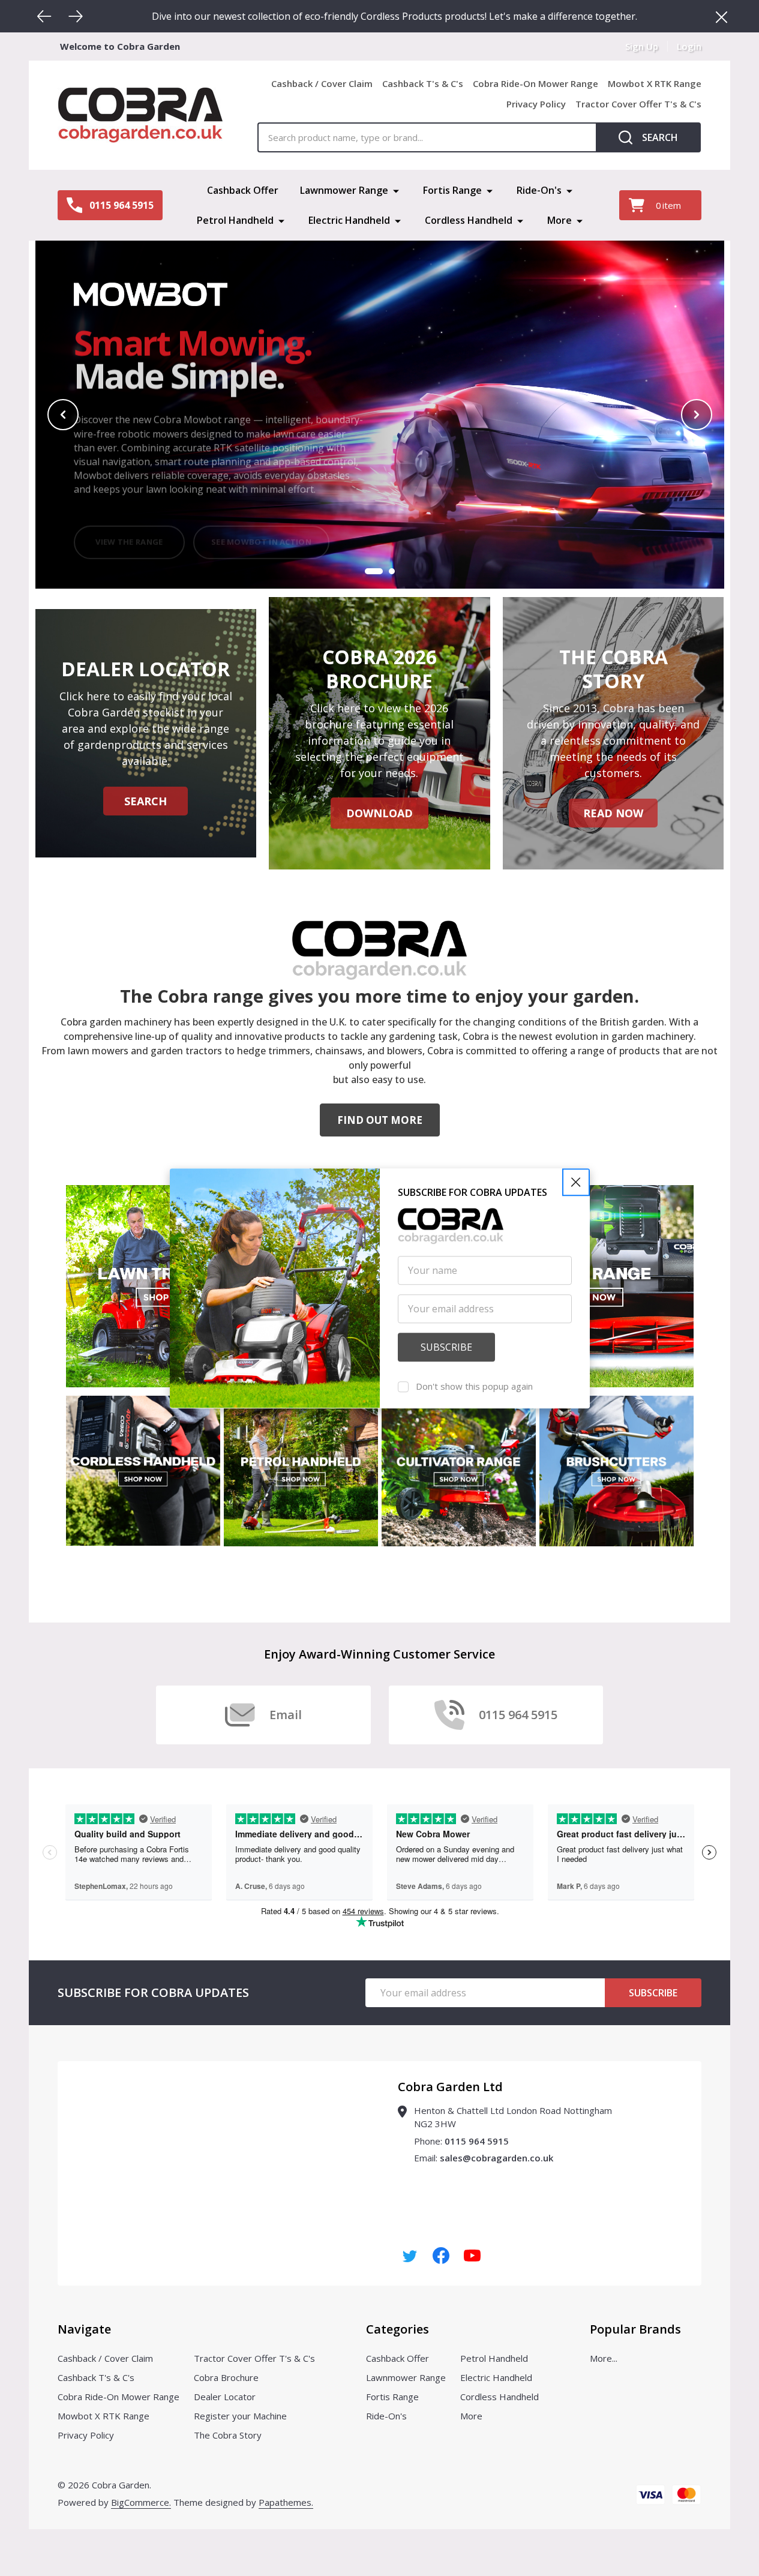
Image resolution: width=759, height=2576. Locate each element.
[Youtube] (472, 2256)
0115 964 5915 (477, 2141)
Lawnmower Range (344, 190)
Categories (397, 2329)
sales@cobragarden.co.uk (496, 2158)
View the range (129, 530)
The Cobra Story (228, 2435)
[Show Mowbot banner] (374, 571)
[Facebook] (441, 2256)
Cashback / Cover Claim (322, 83)
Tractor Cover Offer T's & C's (638, 104)
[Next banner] (697, 415)
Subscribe (653, 1993)
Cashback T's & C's (423, 83)
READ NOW (613, 813)
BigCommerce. (141, 2502)
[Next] (76, 16)
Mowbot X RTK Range (655, 83)
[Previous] (44, 16)
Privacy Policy (536, 104)
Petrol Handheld (235, 220)
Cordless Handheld (469, 220)
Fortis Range (452, 190)
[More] (396, 190)
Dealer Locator (225, 2397)
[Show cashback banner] (392, 571)
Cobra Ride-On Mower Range (535, 83)
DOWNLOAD (379, 813)
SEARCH (145, 801)
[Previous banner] (63, 415)
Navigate (84, 2329)
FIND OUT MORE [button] (380, 1120)
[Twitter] (410, 2256)
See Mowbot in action (261, 530)
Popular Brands (635, 2329)
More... (604, 2358)
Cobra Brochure (226, 2377)
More (559, 220)
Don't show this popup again (474, 1386)
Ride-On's (539, 190)
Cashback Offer (243, 190)
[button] (576, 1182)
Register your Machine (240, 2416)
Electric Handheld (349, 220)
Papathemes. (286, 2502)
